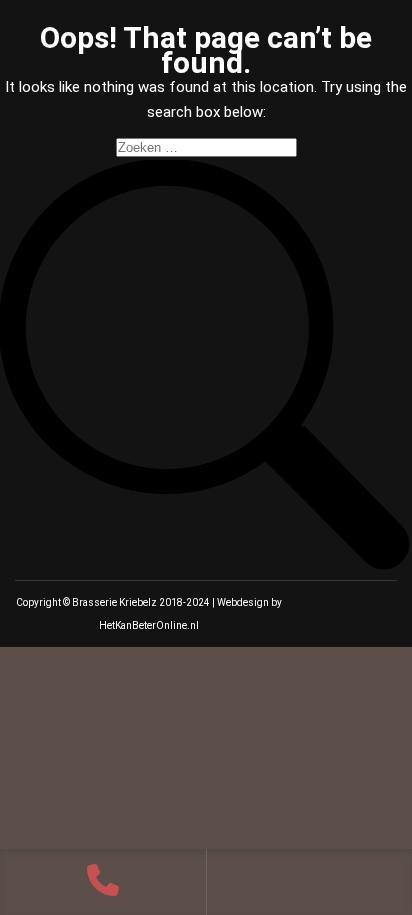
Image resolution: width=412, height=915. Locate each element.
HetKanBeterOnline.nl (149, 625)
